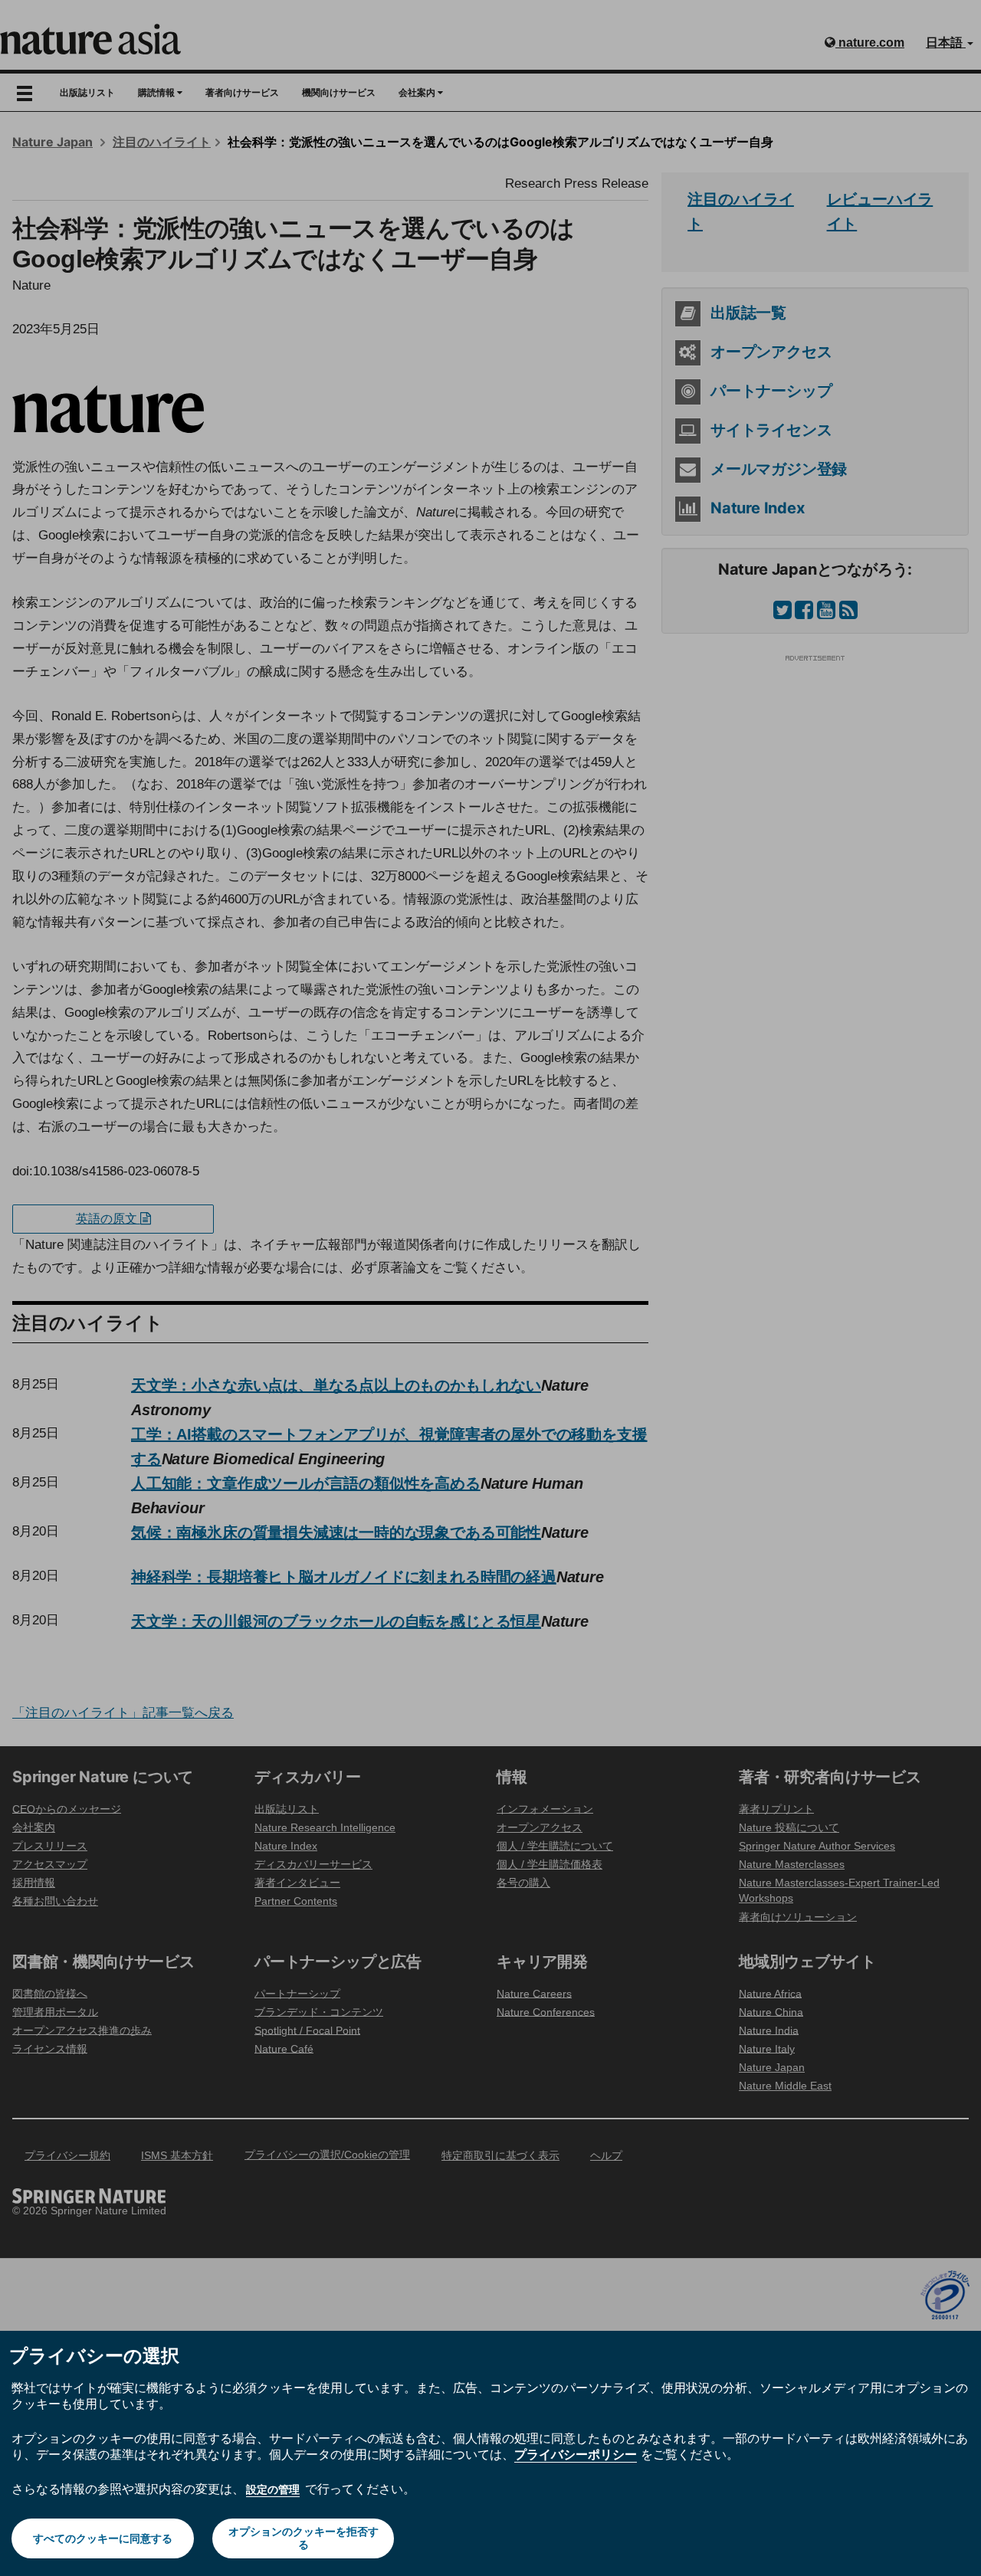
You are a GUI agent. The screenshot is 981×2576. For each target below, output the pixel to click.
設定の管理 (273, 2489)
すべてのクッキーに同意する (103, 2538)
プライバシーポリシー (576, 2454)
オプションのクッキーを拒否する (303, 2538)
